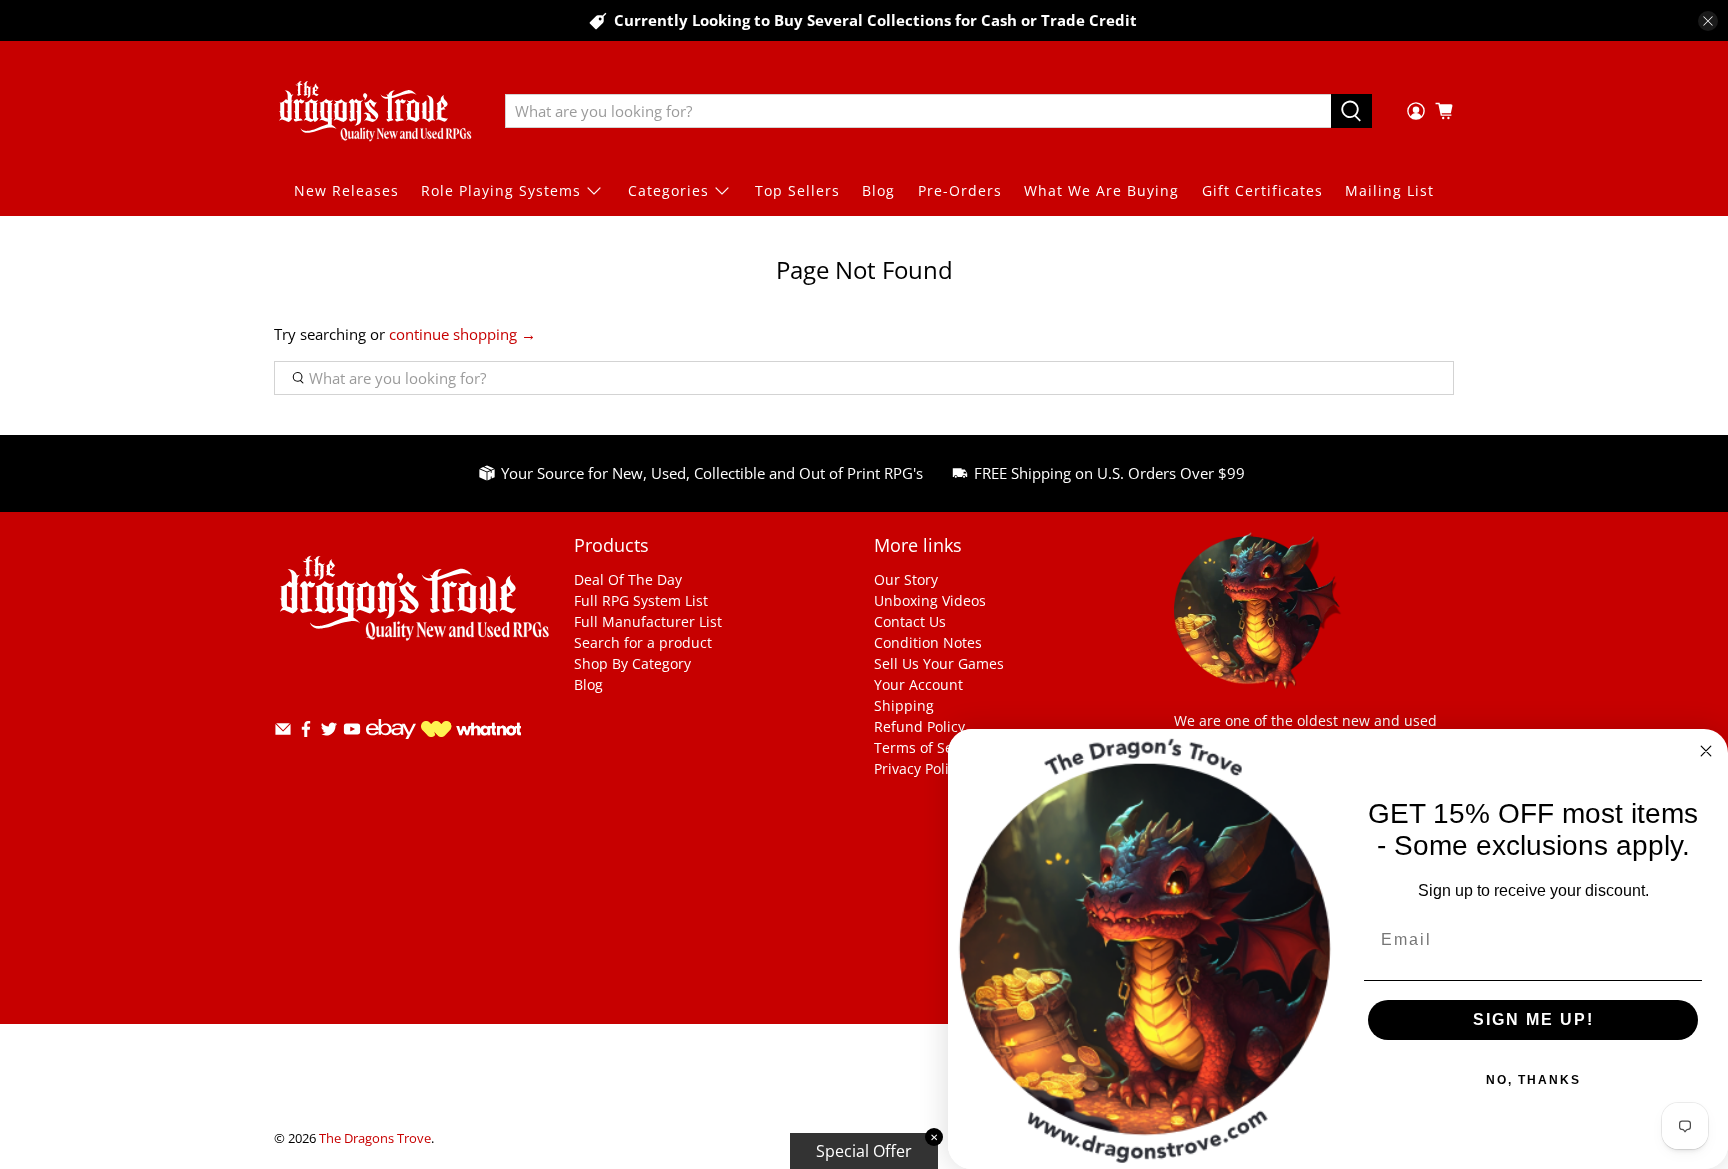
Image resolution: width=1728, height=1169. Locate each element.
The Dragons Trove (375, 1138)
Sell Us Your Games (939, 663)
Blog (878, 190)
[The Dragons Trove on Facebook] (306, 732)
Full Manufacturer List (648, 621)
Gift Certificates (1262, 190)
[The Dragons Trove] (375, 111)
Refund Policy (919, 726)
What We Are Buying (1101, 190)
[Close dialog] (1706, 751)
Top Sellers (797, 190)
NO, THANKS (1533, 1080)
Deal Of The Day (628, 579)
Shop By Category (632, 663)
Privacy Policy (918, 768)
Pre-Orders (960, 190)
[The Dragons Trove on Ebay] (391, 748)
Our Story (906, 579)
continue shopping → (462, 334)
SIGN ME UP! (1533, 1019)
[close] (1708, 21)
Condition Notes (928, 642)
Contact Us (910, 621)
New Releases (346, 190)
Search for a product (643, 642)
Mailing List (1389, 190)
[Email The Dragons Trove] (283, 732)
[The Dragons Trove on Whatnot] (471, 731)
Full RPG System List (641, 600)
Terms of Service (929, 747)
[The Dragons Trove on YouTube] (352, 732)
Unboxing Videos (930, 600)
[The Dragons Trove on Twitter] (329, 732)
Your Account (918, 684)
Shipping (904, 705)
